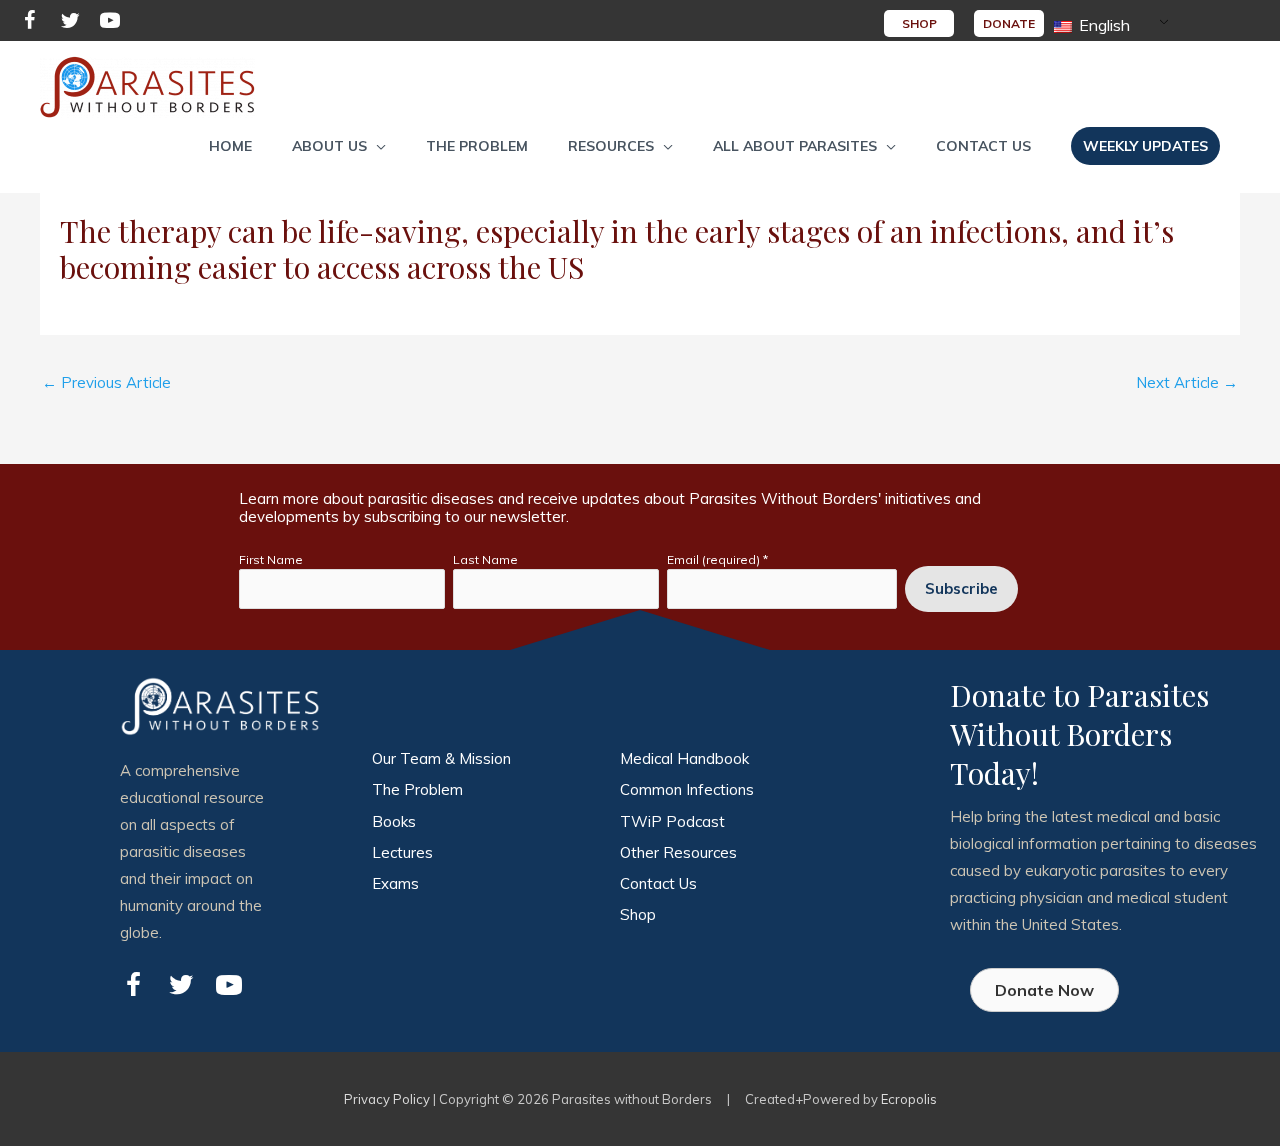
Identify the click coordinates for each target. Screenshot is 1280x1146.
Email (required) (717, 559)
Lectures (402, 852)
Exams (395, 883)
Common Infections (687, 789)
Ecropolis (909, 1099)
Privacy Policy (387, 1099)
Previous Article (106, 382)
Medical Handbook (684, 758)
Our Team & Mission (441, 758)
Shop (638, 914)
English (1102, 25)
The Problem (417, 789)
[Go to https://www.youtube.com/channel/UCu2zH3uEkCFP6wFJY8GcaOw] (110, 23)
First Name (271, 559)
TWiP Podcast (672, 821)
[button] (339, 146)
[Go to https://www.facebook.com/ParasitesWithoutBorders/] (30, 23)
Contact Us (658, 883)
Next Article (1187, 382)
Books (394, 821)
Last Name (485, 559)
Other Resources (678, 852)
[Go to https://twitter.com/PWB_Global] (70, 23)
